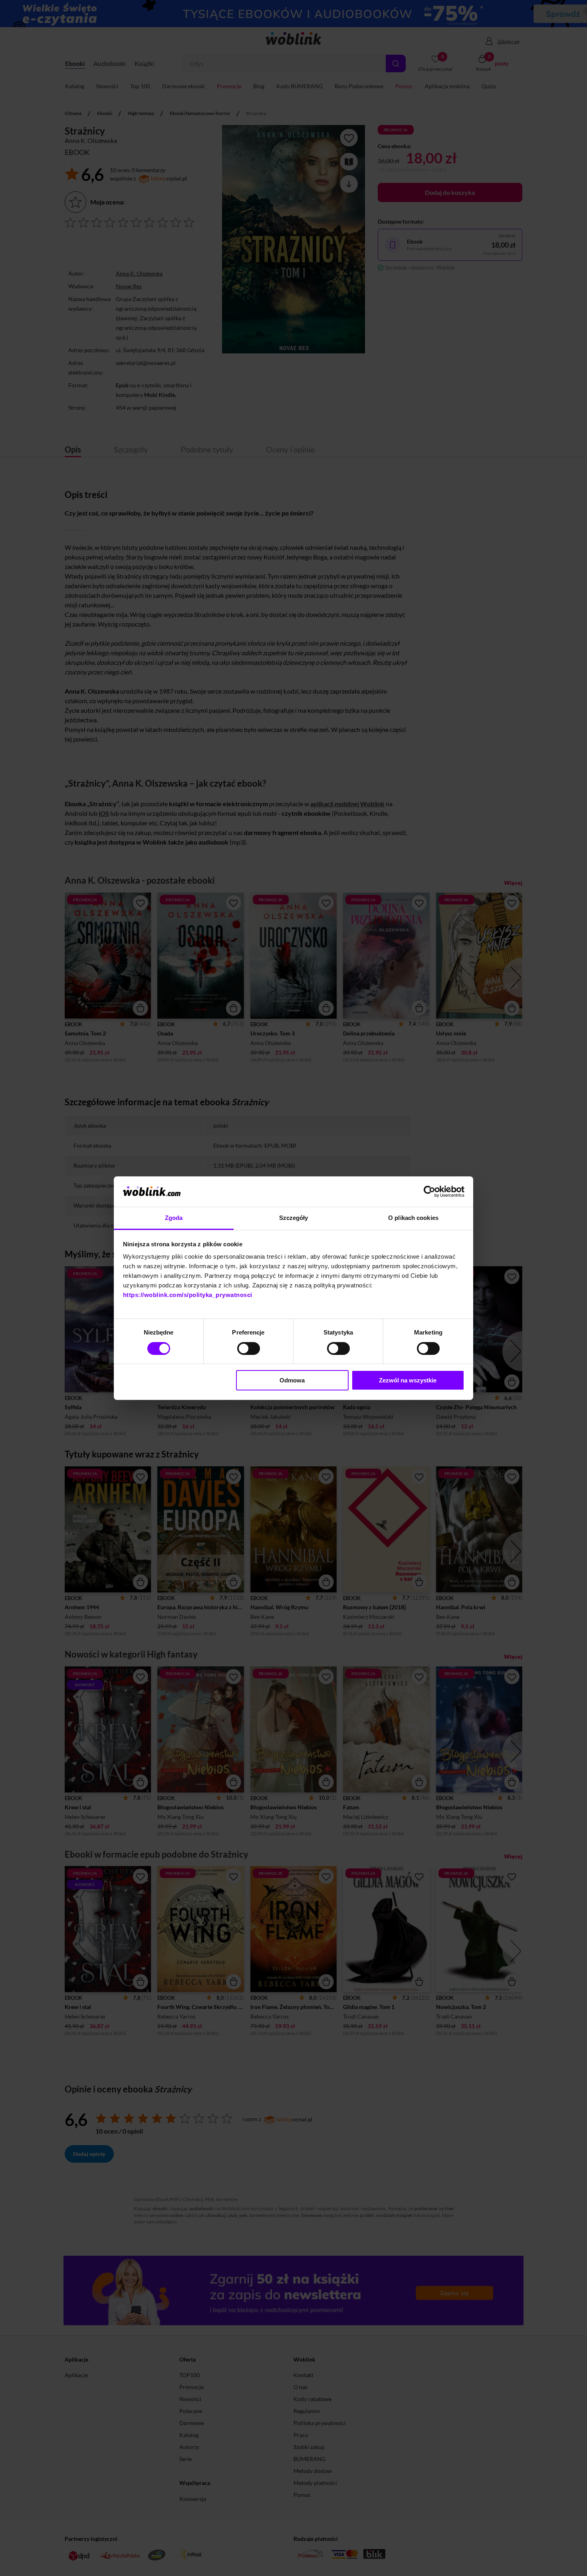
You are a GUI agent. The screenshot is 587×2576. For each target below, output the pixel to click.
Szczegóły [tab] (294, 1218)
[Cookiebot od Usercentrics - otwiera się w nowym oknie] (429, 1192)
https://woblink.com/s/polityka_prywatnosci (188, 1295)
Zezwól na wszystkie (408, 1380)
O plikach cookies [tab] (413, 1218)
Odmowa (292, 1380)
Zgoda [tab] (174, 1218)
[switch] (249, 1348)
